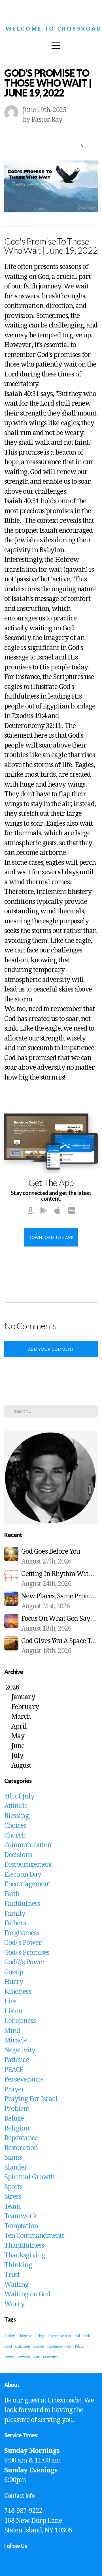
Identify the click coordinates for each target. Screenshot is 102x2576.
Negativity (20, 2050)
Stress (13, 2197)
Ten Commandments (34, 2236)
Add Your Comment (51, 1349)
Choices (15, 1826)
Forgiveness (22, 1933)
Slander (16, 2167)
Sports (13, 2187)
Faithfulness (22, 1904)
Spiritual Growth (29, 2177)
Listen (13, 2011)
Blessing (16, 1816)
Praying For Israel (31, 2099)
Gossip (14, 1972)
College (40, 2336)
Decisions (18, 1855)
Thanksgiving (25, 2255)
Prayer (14, 2089)
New (68, 2346)
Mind (12, 2031)
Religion (17, 2128)
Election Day (23, 1874)
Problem (17, 2109)
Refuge (14, 2118)
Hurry (14, 1982)
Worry (14, 2304)
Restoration (21, 2148)
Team (12, 2206)
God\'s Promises (27, 1953)
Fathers (15, 1923)
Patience (17, 2060)
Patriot (79, 2346)
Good (8, 2346)
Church (15, 1835)
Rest (36, 2357)
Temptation (21, 2226)
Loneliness (20, 2021)
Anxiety (10, 2336)
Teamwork (20, 2216)
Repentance (21, 2138)
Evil (77, 2336)
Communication (28, 1845)
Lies (10, 2001)
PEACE (14, 2070)
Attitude (16, 1806)
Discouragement (28, 1865)
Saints (13, 2158)
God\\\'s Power (25, 1962)
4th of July (19, 1796)
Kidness (39, 2346)
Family (15, 1914)
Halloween (22, 2346)
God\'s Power (23, 1943)
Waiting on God (27, 2294)
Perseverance (24, 2079)
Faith (12, 1894)
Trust (12, 2275)
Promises (24, 2357)
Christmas (25, 2336)
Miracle (16, 2040)
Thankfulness (24, 2246)
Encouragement (27, 1884)
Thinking (18, 2265)
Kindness (18, 1992)
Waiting (16, 2285)
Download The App (51, 1237)
